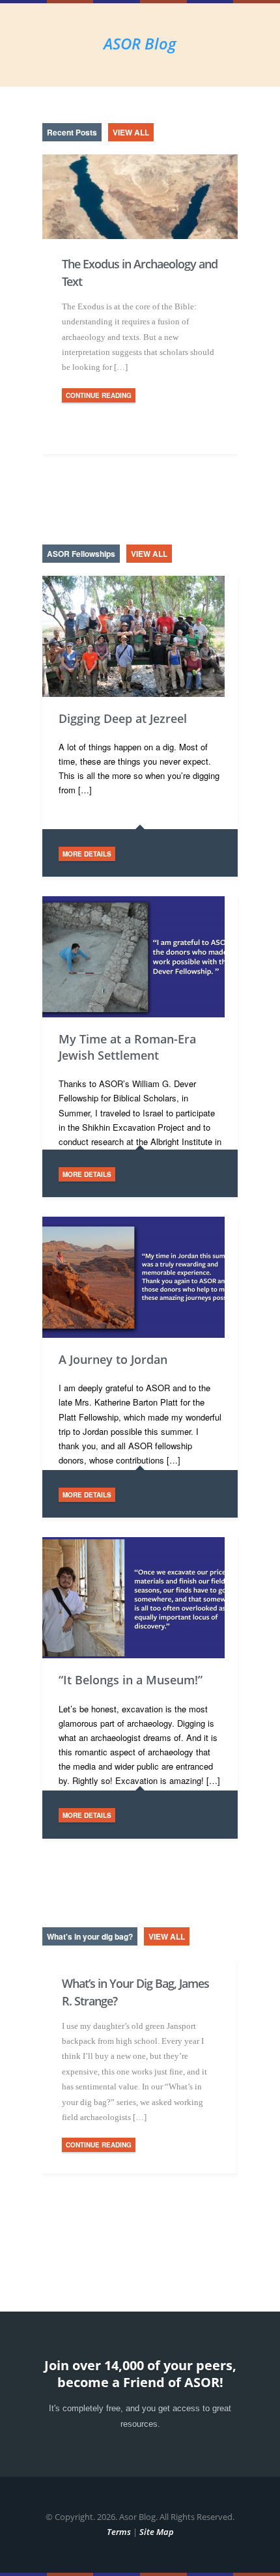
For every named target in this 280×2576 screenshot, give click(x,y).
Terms (119, 2532)
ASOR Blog (140, 43)
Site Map (157, 2532)
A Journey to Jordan (113, 1359)
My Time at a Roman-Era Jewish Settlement (127, 1047)
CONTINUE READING (99, 395)
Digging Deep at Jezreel (123, 718)
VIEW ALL (131, 132)
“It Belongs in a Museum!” (131, 1680)
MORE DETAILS (87, 854)
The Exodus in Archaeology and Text (140, 273)
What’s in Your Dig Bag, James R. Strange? (135, 1992)
